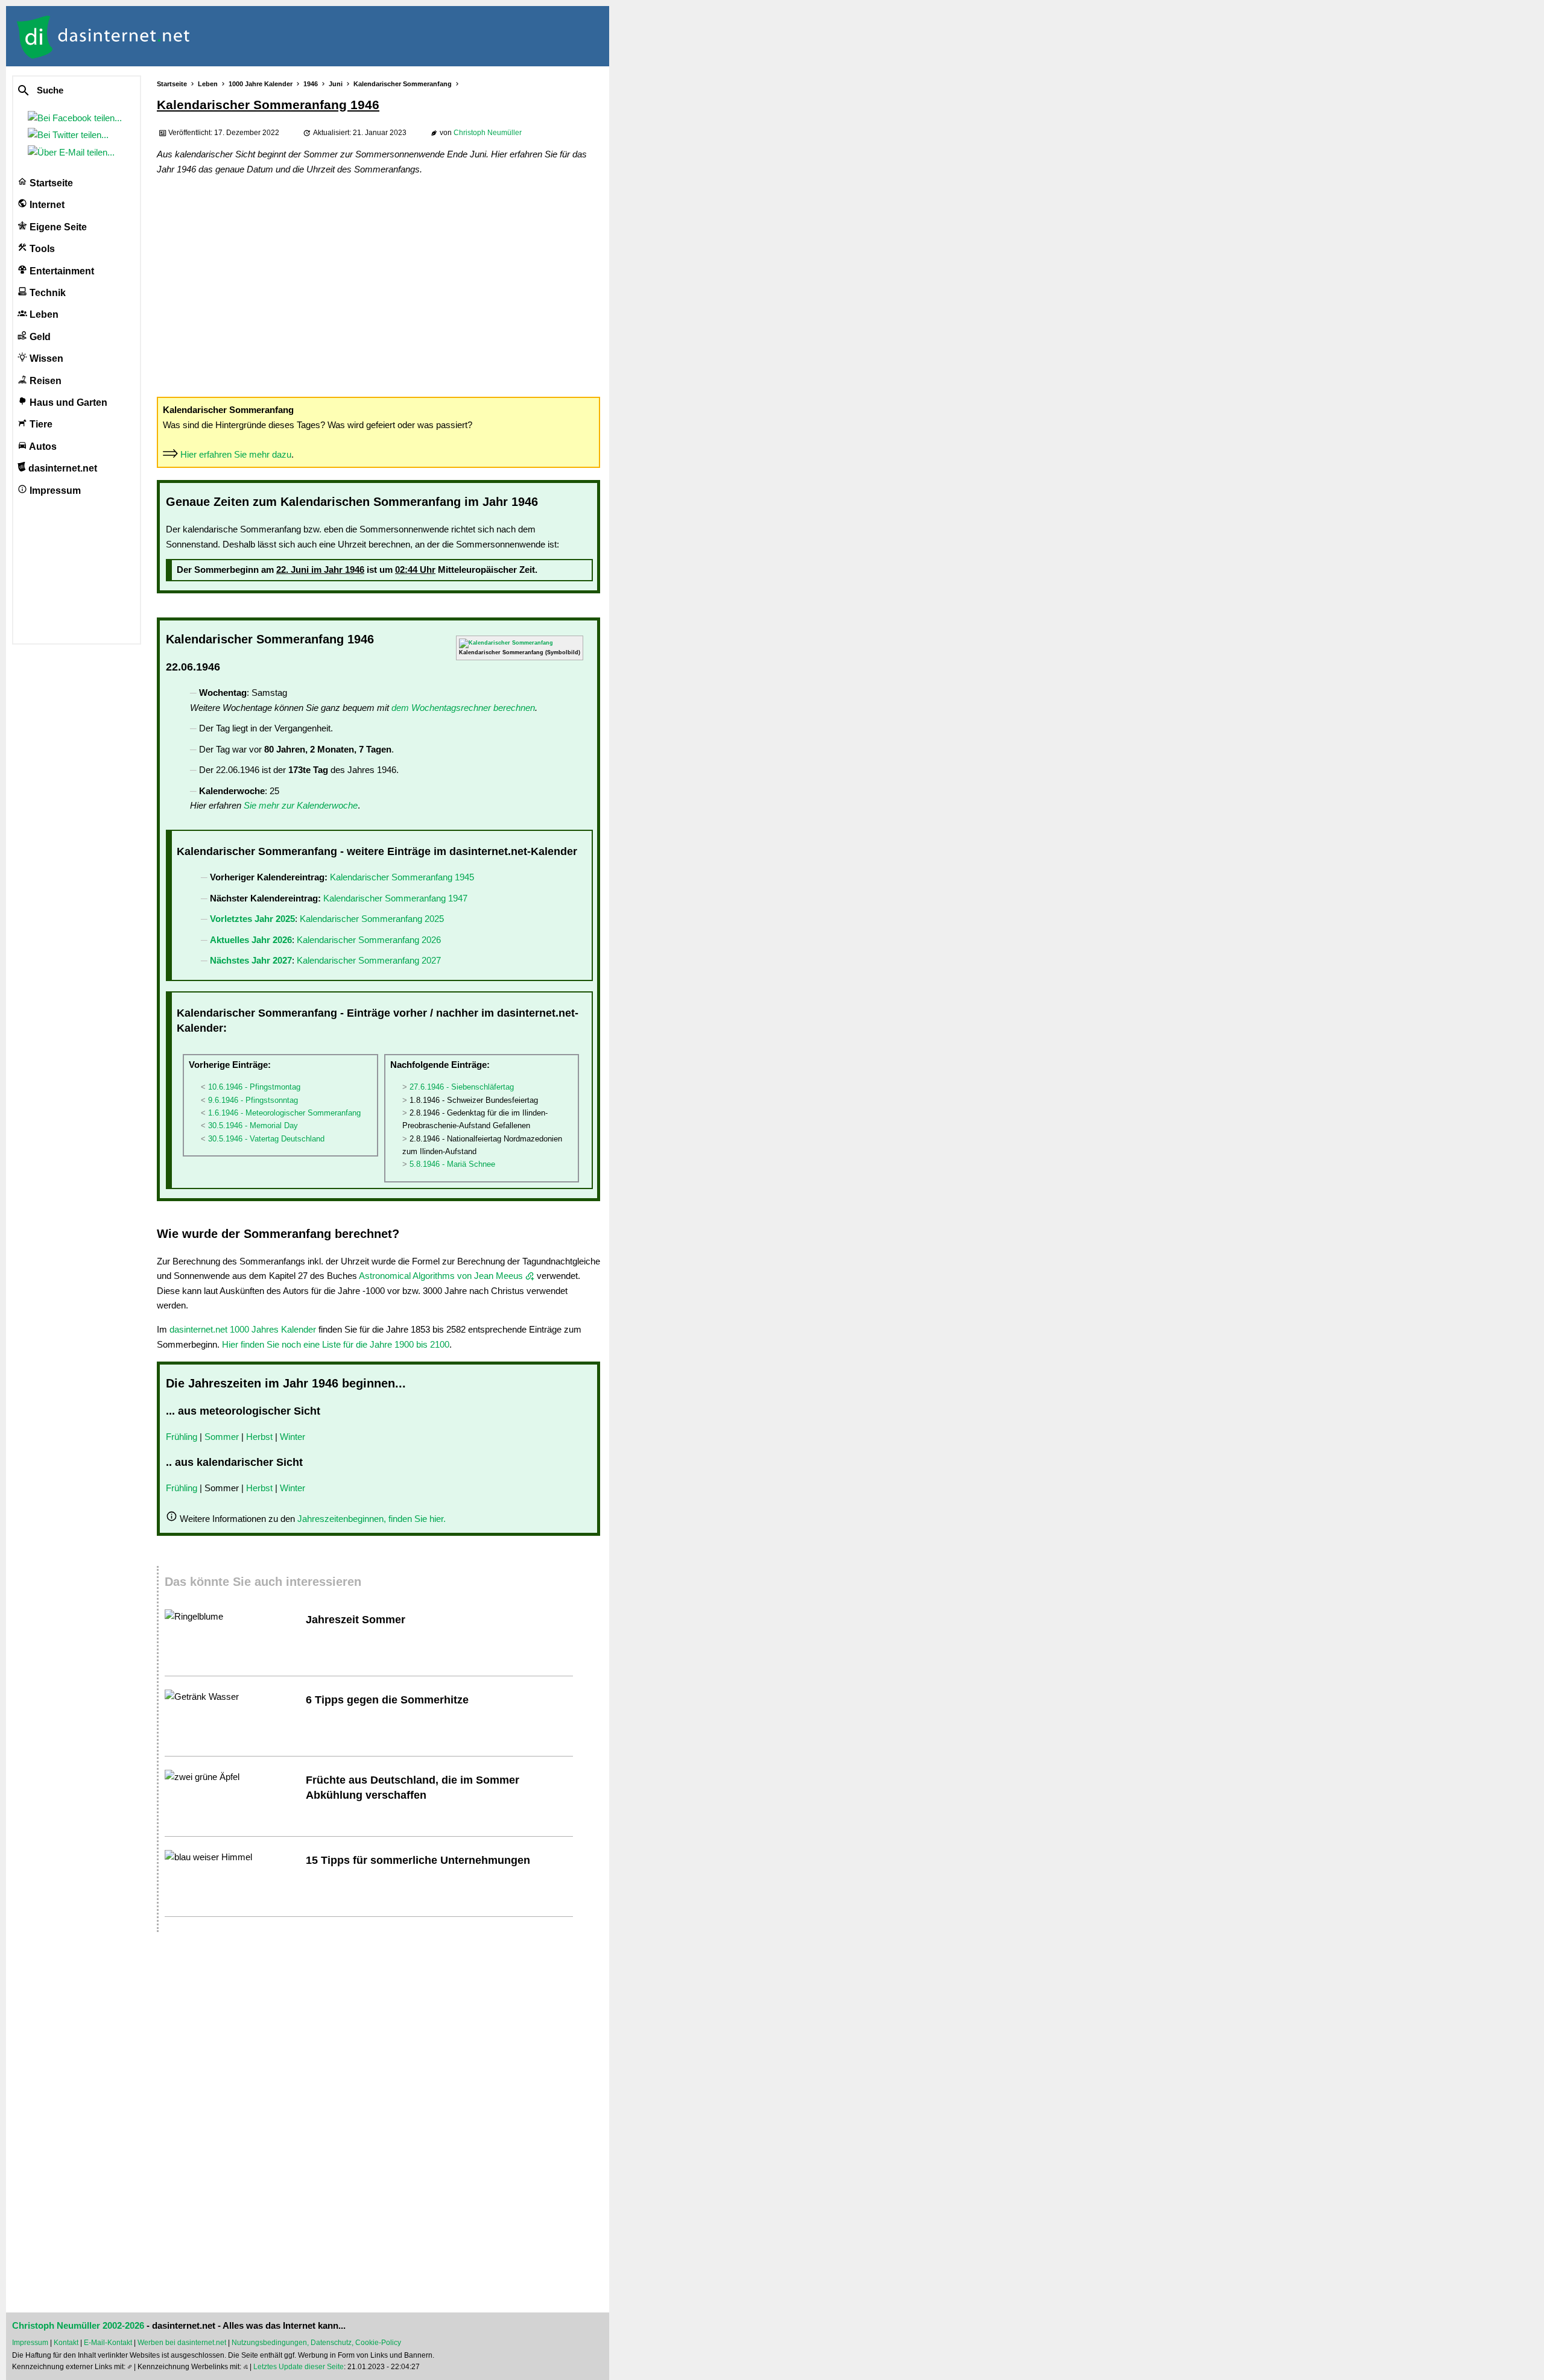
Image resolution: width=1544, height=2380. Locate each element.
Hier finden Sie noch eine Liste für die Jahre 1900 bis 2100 (336, 1344)
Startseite (50, 183)
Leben (43, 314)
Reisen (44, 381)
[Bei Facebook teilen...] (77, 118)
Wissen (45, 358)
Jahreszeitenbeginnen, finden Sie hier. (372, 1519)
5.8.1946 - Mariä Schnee (452, 1164)
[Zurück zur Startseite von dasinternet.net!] (217, 36)
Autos (42, 447)
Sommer (222, 1437)
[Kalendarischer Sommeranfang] (506, 643)
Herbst (259, 1437)
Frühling (182, 1437)
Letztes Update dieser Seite (299, 2367)
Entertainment (61, 271)
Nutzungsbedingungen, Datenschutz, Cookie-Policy (316, 2343)
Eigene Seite (57, 227)
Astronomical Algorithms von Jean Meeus (441, 1276)
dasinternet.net (62, 468)
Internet (46, 205)
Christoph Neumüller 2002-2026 (78, 2326)
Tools (41, 249)
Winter (293, 1437)
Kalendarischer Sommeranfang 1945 (402, 877)
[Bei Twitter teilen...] (71, 135)
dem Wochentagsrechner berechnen (463, 708)
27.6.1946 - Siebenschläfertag (462, 1087)
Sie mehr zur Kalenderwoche (301, 805)
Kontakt (66, 2343)
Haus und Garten (67, 402)
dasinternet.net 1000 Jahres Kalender (243, 1329)
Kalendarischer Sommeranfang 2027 (369, 960)
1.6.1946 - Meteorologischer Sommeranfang (284, 1113)
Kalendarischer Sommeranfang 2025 (372, 919)
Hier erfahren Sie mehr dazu (236, 454)
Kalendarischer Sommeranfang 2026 (369, 940)
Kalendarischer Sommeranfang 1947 (395, 898)
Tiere (40, 424)
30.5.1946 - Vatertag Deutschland (266, 1139)
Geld (39, 337)
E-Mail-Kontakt (108, 2343)
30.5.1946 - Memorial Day (253, 1125)
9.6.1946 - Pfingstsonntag (253, 1100)
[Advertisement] (378, 285)
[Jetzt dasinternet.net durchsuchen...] (68, 91)
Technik (46, 293)
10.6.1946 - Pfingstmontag (254, 1087)
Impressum (54, 491)
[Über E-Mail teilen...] (74, 152)
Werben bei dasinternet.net (182, 2343)
